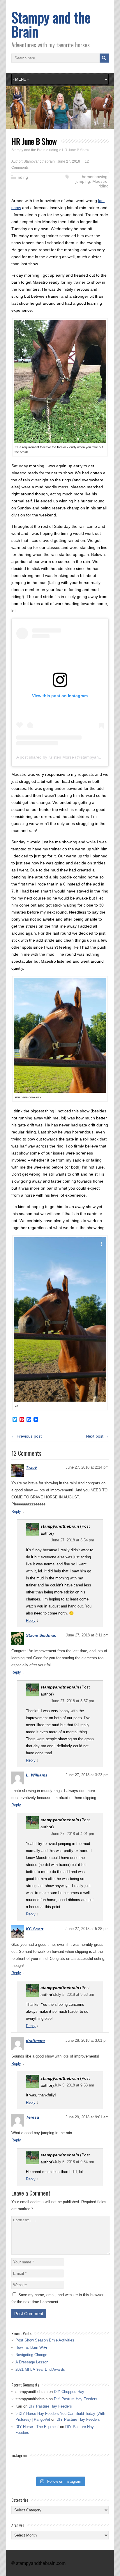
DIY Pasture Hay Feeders (76, 2399)
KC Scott (35, 1929)
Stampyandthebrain (39, 161)
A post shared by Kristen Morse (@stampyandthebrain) (67, 757)
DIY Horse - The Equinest (37, 2427)
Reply (16, 1511)
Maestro (100, 181)
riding (23, 177)
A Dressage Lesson (32, 2362)
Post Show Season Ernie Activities (45, 2340)
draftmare (35, 2041)
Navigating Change (31, 2355)
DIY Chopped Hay (69, 2392)
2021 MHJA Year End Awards (40, 2369)
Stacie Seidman (41, 1635)
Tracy (31, 1467)
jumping (83, 181)
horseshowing (95, 177)
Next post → (97, 1436)
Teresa (32, 2117)
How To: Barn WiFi (31, 2347)
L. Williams (37, 1775)
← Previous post (27, 1436)
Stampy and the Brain (51, 24)
